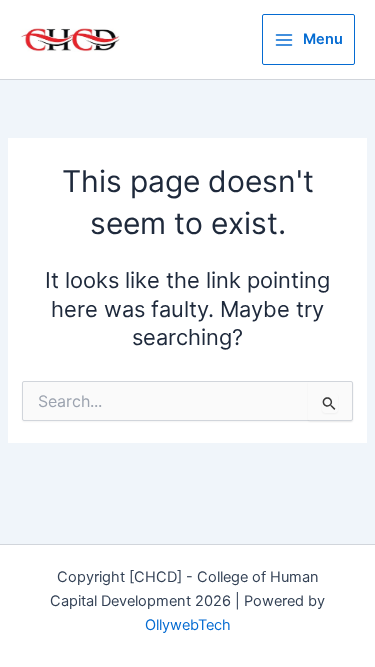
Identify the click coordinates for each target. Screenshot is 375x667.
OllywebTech (188, 625)
